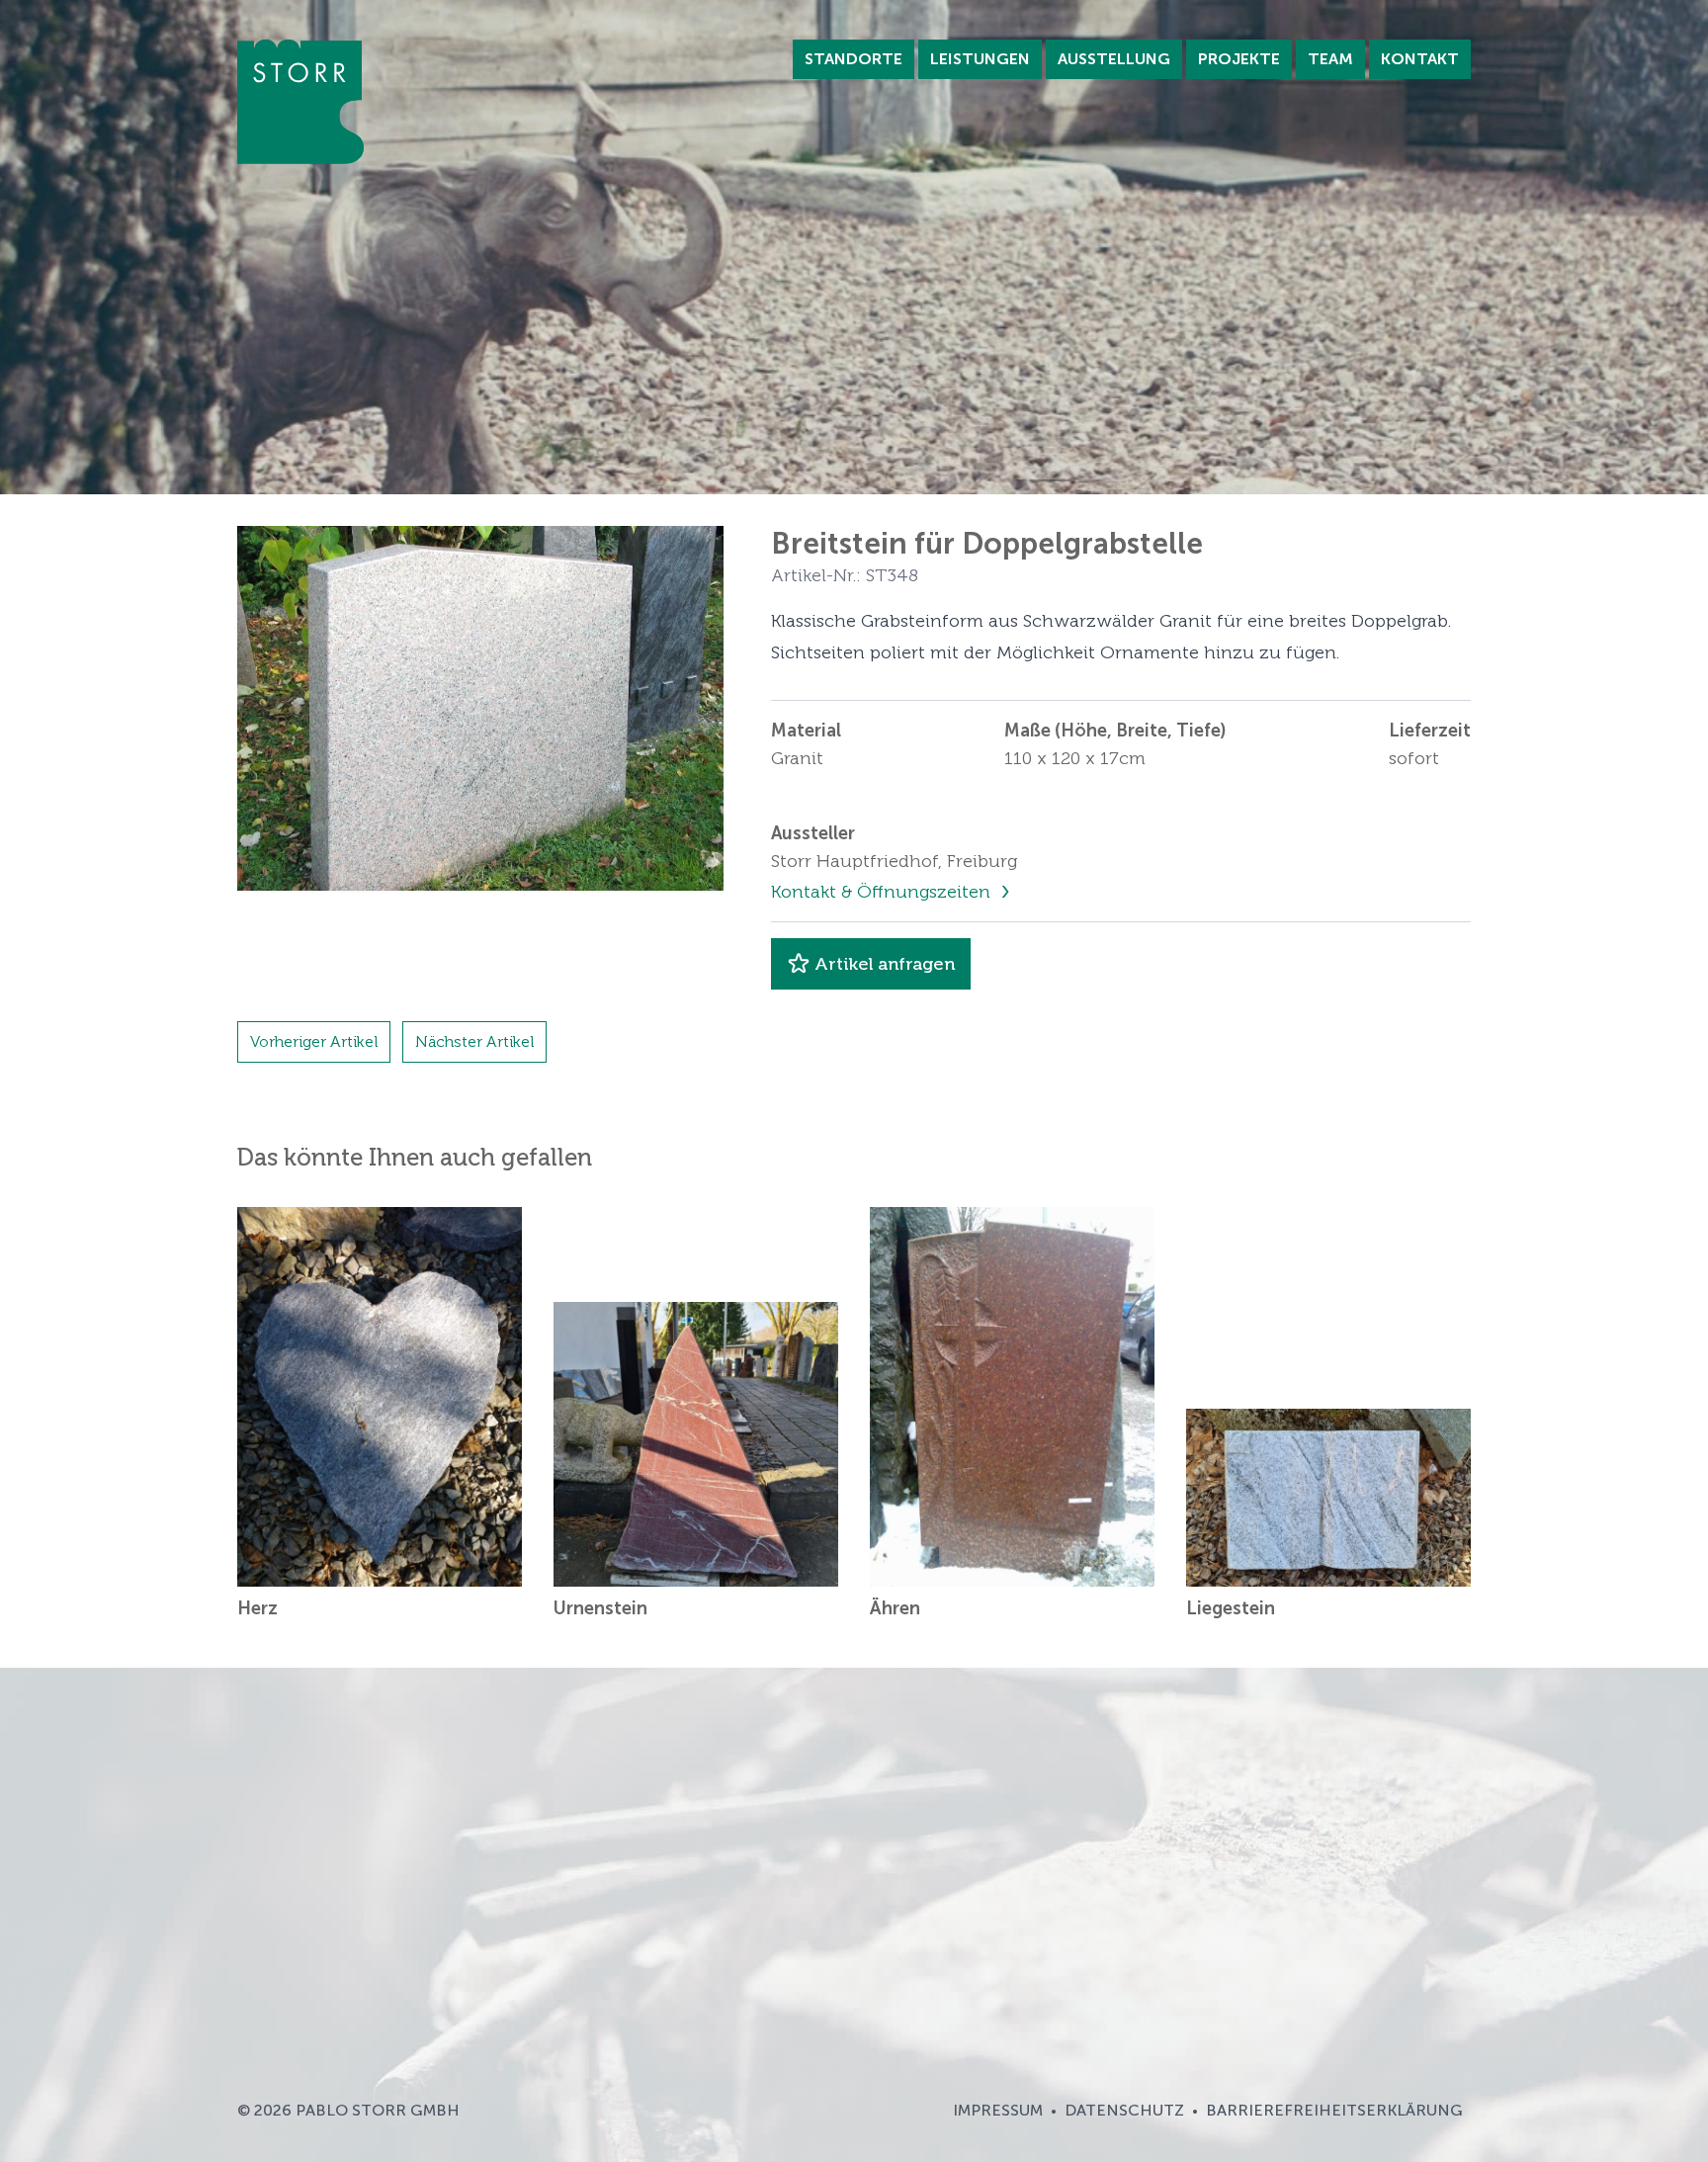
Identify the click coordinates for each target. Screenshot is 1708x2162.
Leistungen (980, 59)
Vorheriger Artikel (314, 1041)
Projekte (1239, 59)
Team (1330, 59)
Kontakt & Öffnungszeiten (883, 892)
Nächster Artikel (474, 1041)
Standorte (854, 59)
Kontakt (1420, 59)
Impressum (998, 2110)
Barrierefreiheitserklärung (1334, 2110)
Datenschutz (1124, 2110)
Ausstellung (1114, 59)
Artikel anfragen (885, 964)
